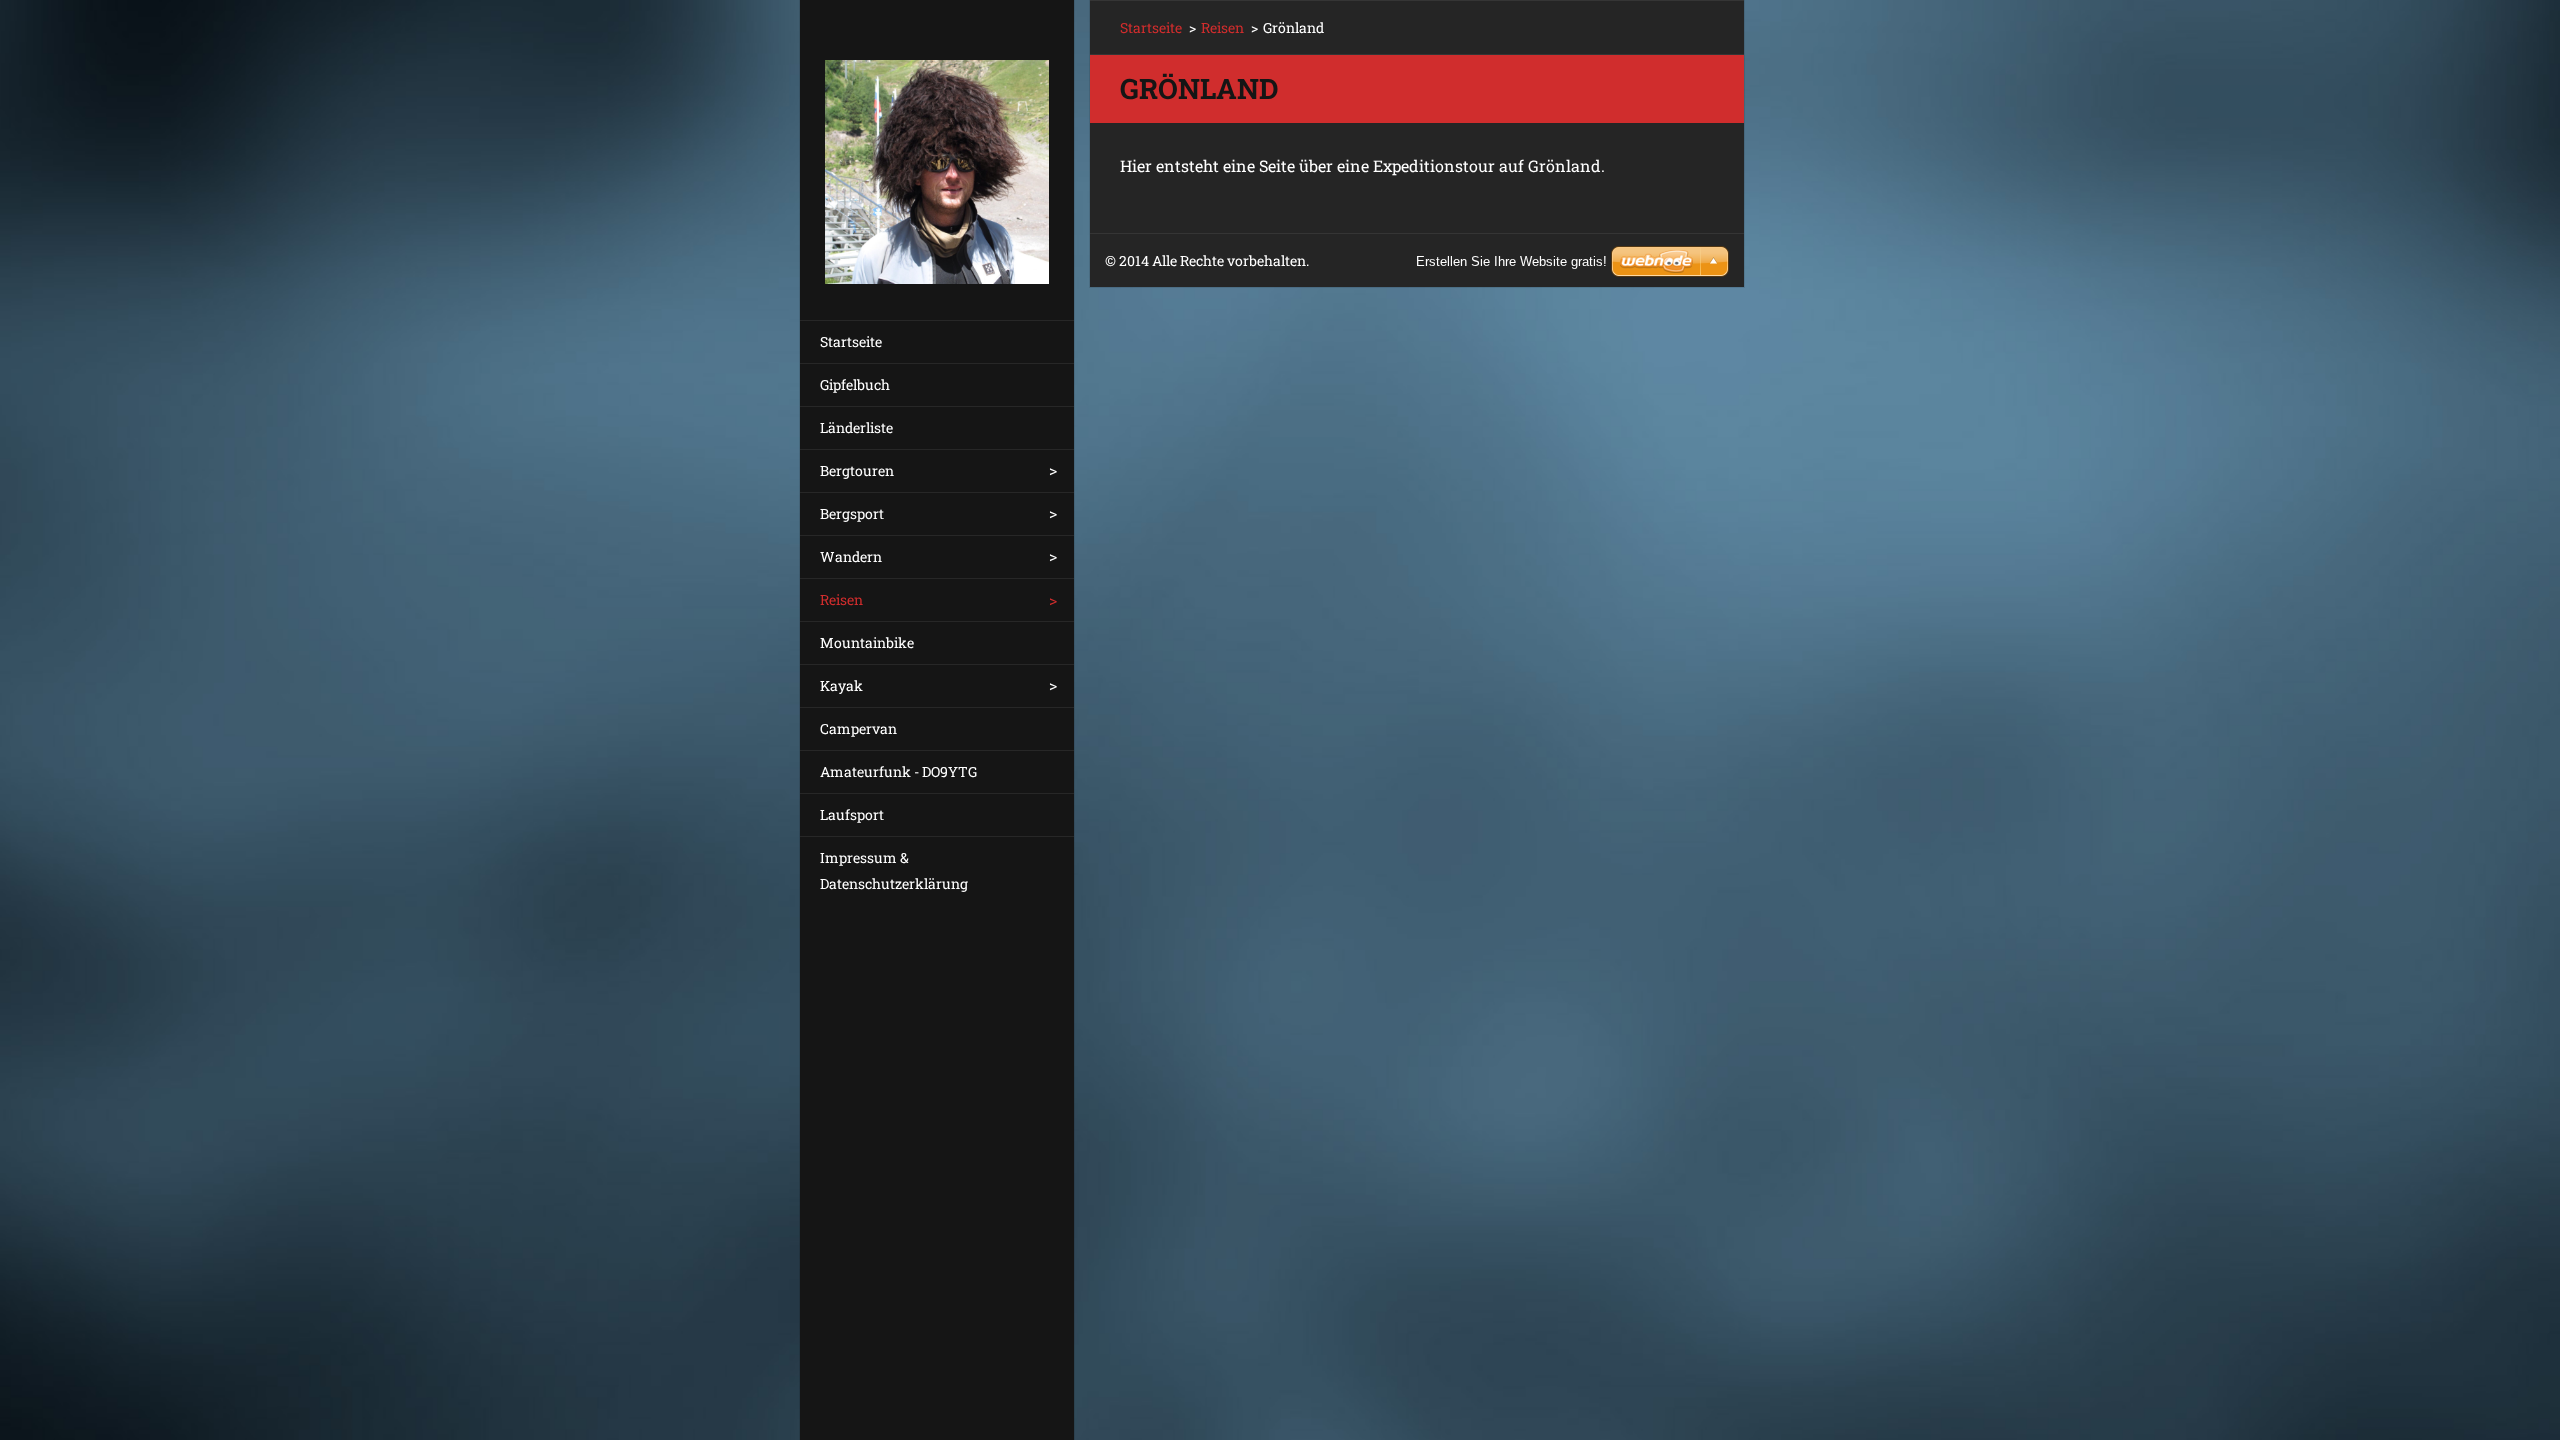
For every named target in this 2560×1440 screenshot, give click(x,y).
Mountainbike (867, 642)
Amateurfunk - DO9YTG (898, 771)
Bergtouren (857, 470)
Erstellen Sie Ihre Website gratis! (1511, 261)
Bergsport (852, 513)
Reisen (841, 599)
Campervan (858, 728)
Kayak (841, 685)
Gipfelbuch (855, 384)
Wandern (851, 556)
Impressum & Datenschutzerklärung (894, 870)
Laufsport (852, 814)
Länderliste (856, 427)
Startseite (851, 341)
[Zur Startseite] (937, 147)
